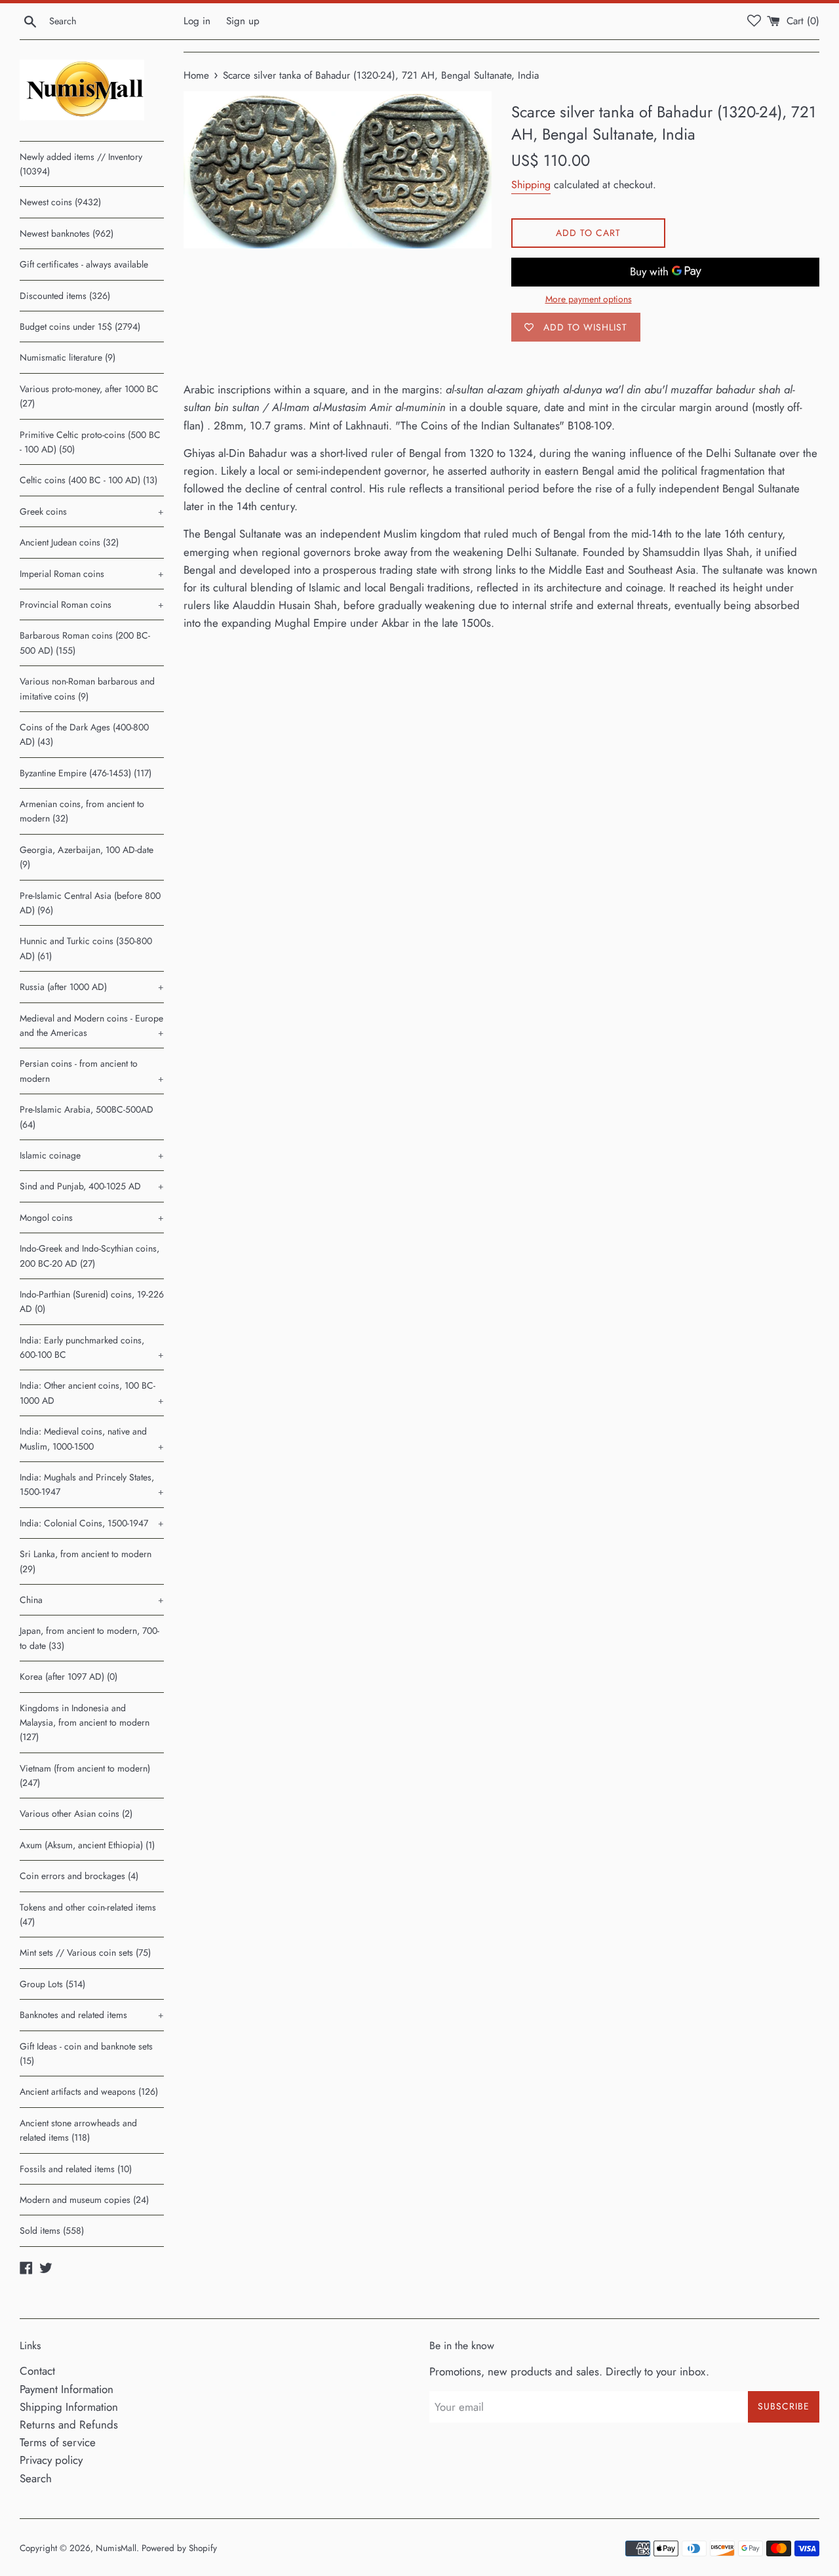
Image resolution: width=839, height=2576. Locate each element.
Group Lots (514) (52, 1984)
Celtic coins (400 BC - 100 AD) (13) (88, 480)
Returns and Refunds (69, 2425)
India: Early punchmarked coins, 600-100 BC (92, 1347)
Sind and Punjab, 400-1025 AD (92, 1186)
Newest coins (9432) (60, 202)
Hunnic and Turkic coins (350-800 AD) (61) (86, 948)
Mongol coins (92, 1218)
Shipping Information (69, 2407)
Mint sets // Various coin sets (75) (85, 1952)
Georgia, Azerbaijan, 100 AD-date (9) (87, 857)
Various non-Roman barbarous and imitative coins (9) (87, 688)
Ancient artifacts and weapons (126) (89, 2091)
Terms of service (58, 2442)
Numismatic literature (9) (68, 357)
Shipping (531, 185)
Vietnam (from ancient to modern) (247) (85, 1775)
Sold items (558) (52, 2230)
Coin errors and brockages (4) (79, 1876)
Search (36, 2478)
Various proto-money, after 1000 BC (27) (89, 396)
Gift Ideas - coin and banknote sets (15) (86, 2053)
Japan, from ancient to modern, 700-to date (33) (89, 1638)
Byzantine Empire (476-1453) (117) (86, 773)
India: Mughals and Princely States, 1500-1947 (92, 1484)
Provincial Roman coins (92, 604)
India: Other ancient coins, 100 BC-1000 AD (92, 1393)
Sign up (243, 21)
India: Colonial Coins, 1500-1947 (92, 1523)
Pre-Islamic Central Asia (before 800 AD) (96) (90, 903)
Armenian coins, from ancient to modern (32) (82, 811)
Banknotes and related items (92, 2015)
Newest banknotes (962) (67, 233)
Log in (197, 21)
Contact (37, 2371)
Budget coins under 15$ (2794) (80, 327)
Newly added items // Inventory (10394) (81, 164)
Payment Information (67, 2389)
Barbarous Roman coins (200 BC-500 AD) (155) (85, 643)
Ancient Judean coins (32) (69, 542)
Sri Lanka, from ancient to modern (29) (86, 1561)
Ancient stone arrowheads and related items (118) (78, 2130)
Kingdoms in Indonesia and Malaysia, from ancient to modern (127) (85, 1723)
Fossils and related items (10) (76, 2169)
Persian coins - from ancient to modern (92, 1071)
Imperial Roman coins (92, 574)
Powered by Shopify (179, 2548)
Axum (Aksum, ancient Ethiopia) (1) (87, 1845)
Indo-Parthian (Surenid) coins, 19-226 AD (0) (92, 1301)
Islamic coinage (92, 1155)
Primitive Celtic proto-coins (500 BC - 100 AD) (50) (90, 442)
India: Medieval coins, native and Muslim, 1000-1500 (92, 1438)
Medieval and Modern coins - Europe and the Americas (92, 1025)
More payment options (589, 299)
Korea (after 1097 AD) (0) (68, 1676)
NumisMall (116, 2548)
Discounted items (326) (65, 296)
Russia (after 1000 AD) (92, 987)
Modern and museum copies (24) (84, 2200)
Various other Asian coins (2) (76, 1813)
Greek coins (92, 511)
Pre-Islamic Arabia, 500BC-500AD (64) (87, 1117)
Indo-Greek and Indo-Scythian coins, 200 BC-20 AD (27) (89, 1256)
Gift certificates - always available (84, 264)
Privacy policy (51, 2460)
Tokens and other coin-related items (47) (88, 1914)
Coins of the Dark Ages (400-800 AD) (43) (84, 734)
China (92, 1600)
